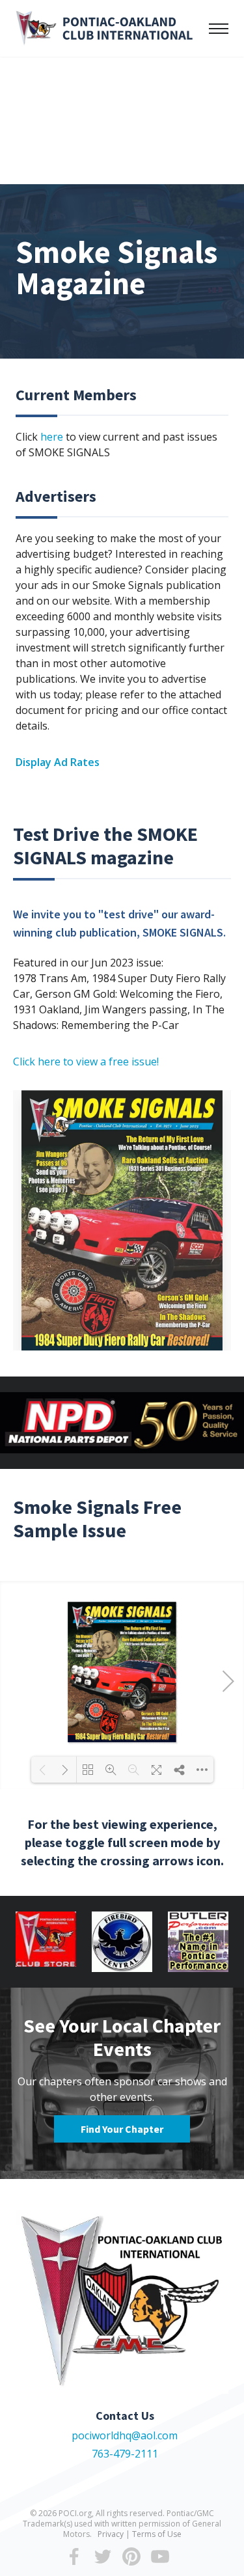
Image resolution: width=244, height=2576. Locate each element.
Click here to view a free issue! (86, 1062)
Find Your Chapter (122, 2129)
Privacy (111, 2534)
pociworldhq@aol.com (125, 2435)
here (52, 437)
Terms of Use (157, 2534)
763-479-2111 (125, 2454)
